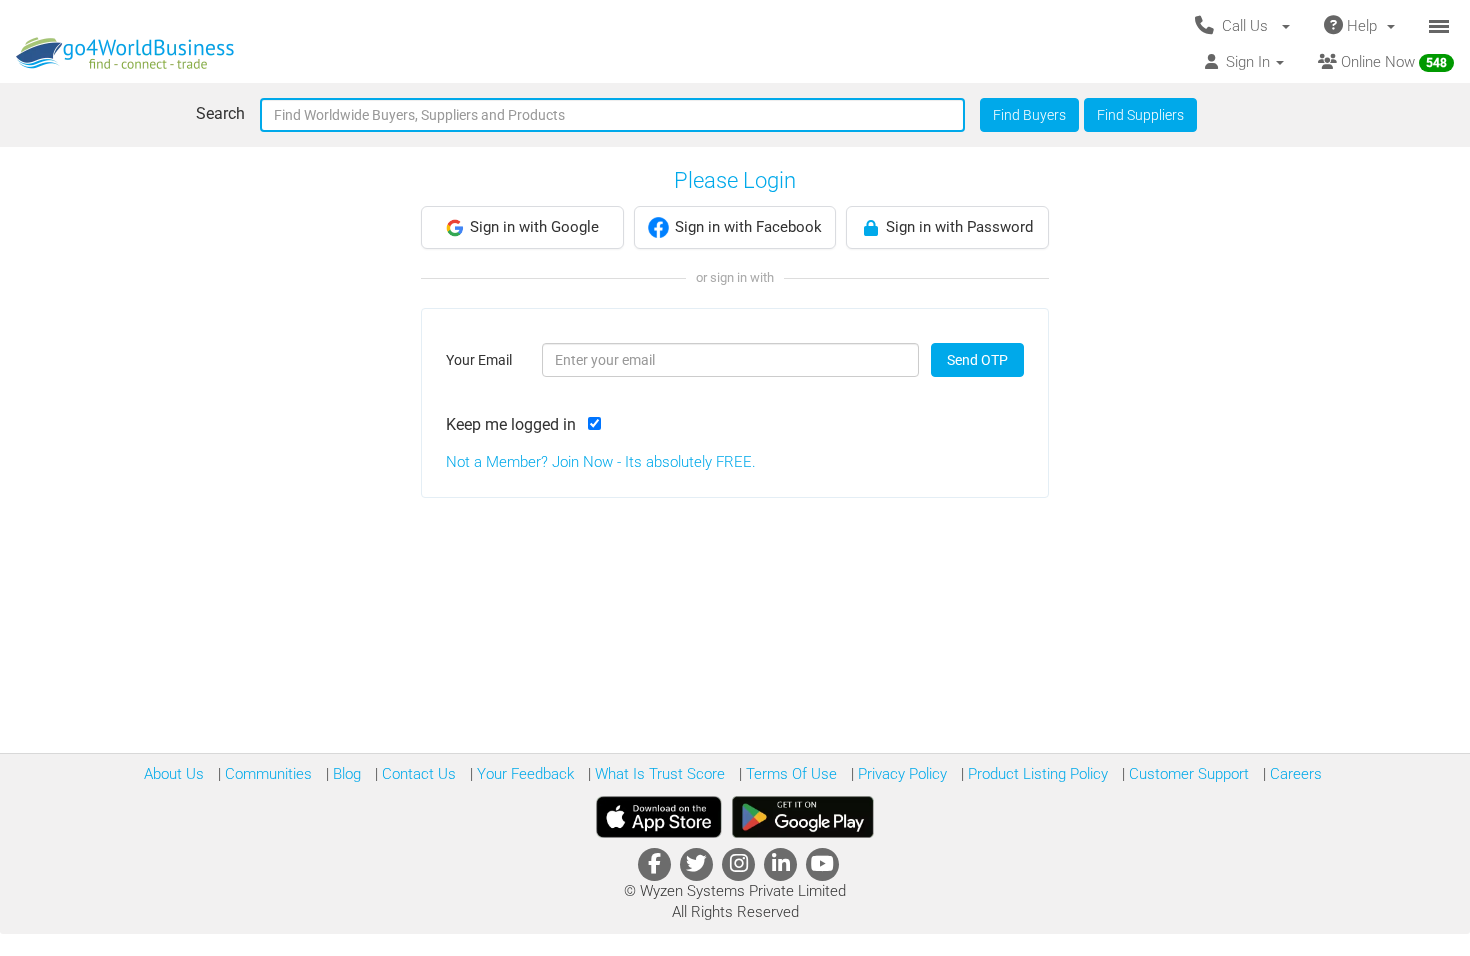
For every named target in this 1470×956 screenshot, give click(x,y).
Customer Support (1187, 774)
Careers (1294, 774)
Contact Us (417, 774)
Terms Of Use (789, 774)
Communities (266, 774)
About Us (174, 774)
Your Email (479, 360)
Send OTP (977, 360)
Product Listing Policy (1036, 774)
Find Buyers (1029, 115)
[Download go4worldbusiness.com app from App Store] (659, 817)
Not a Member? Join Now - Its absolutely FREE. (601, 462)
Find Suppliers (1140, 115)
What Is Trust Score (658, 774)
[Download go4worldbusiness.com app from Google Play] (803, 817)
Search (220, 113)
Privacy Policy (900, 774)
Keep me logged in (515, 424)
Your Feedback (523, 774)
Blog (345, 774)
